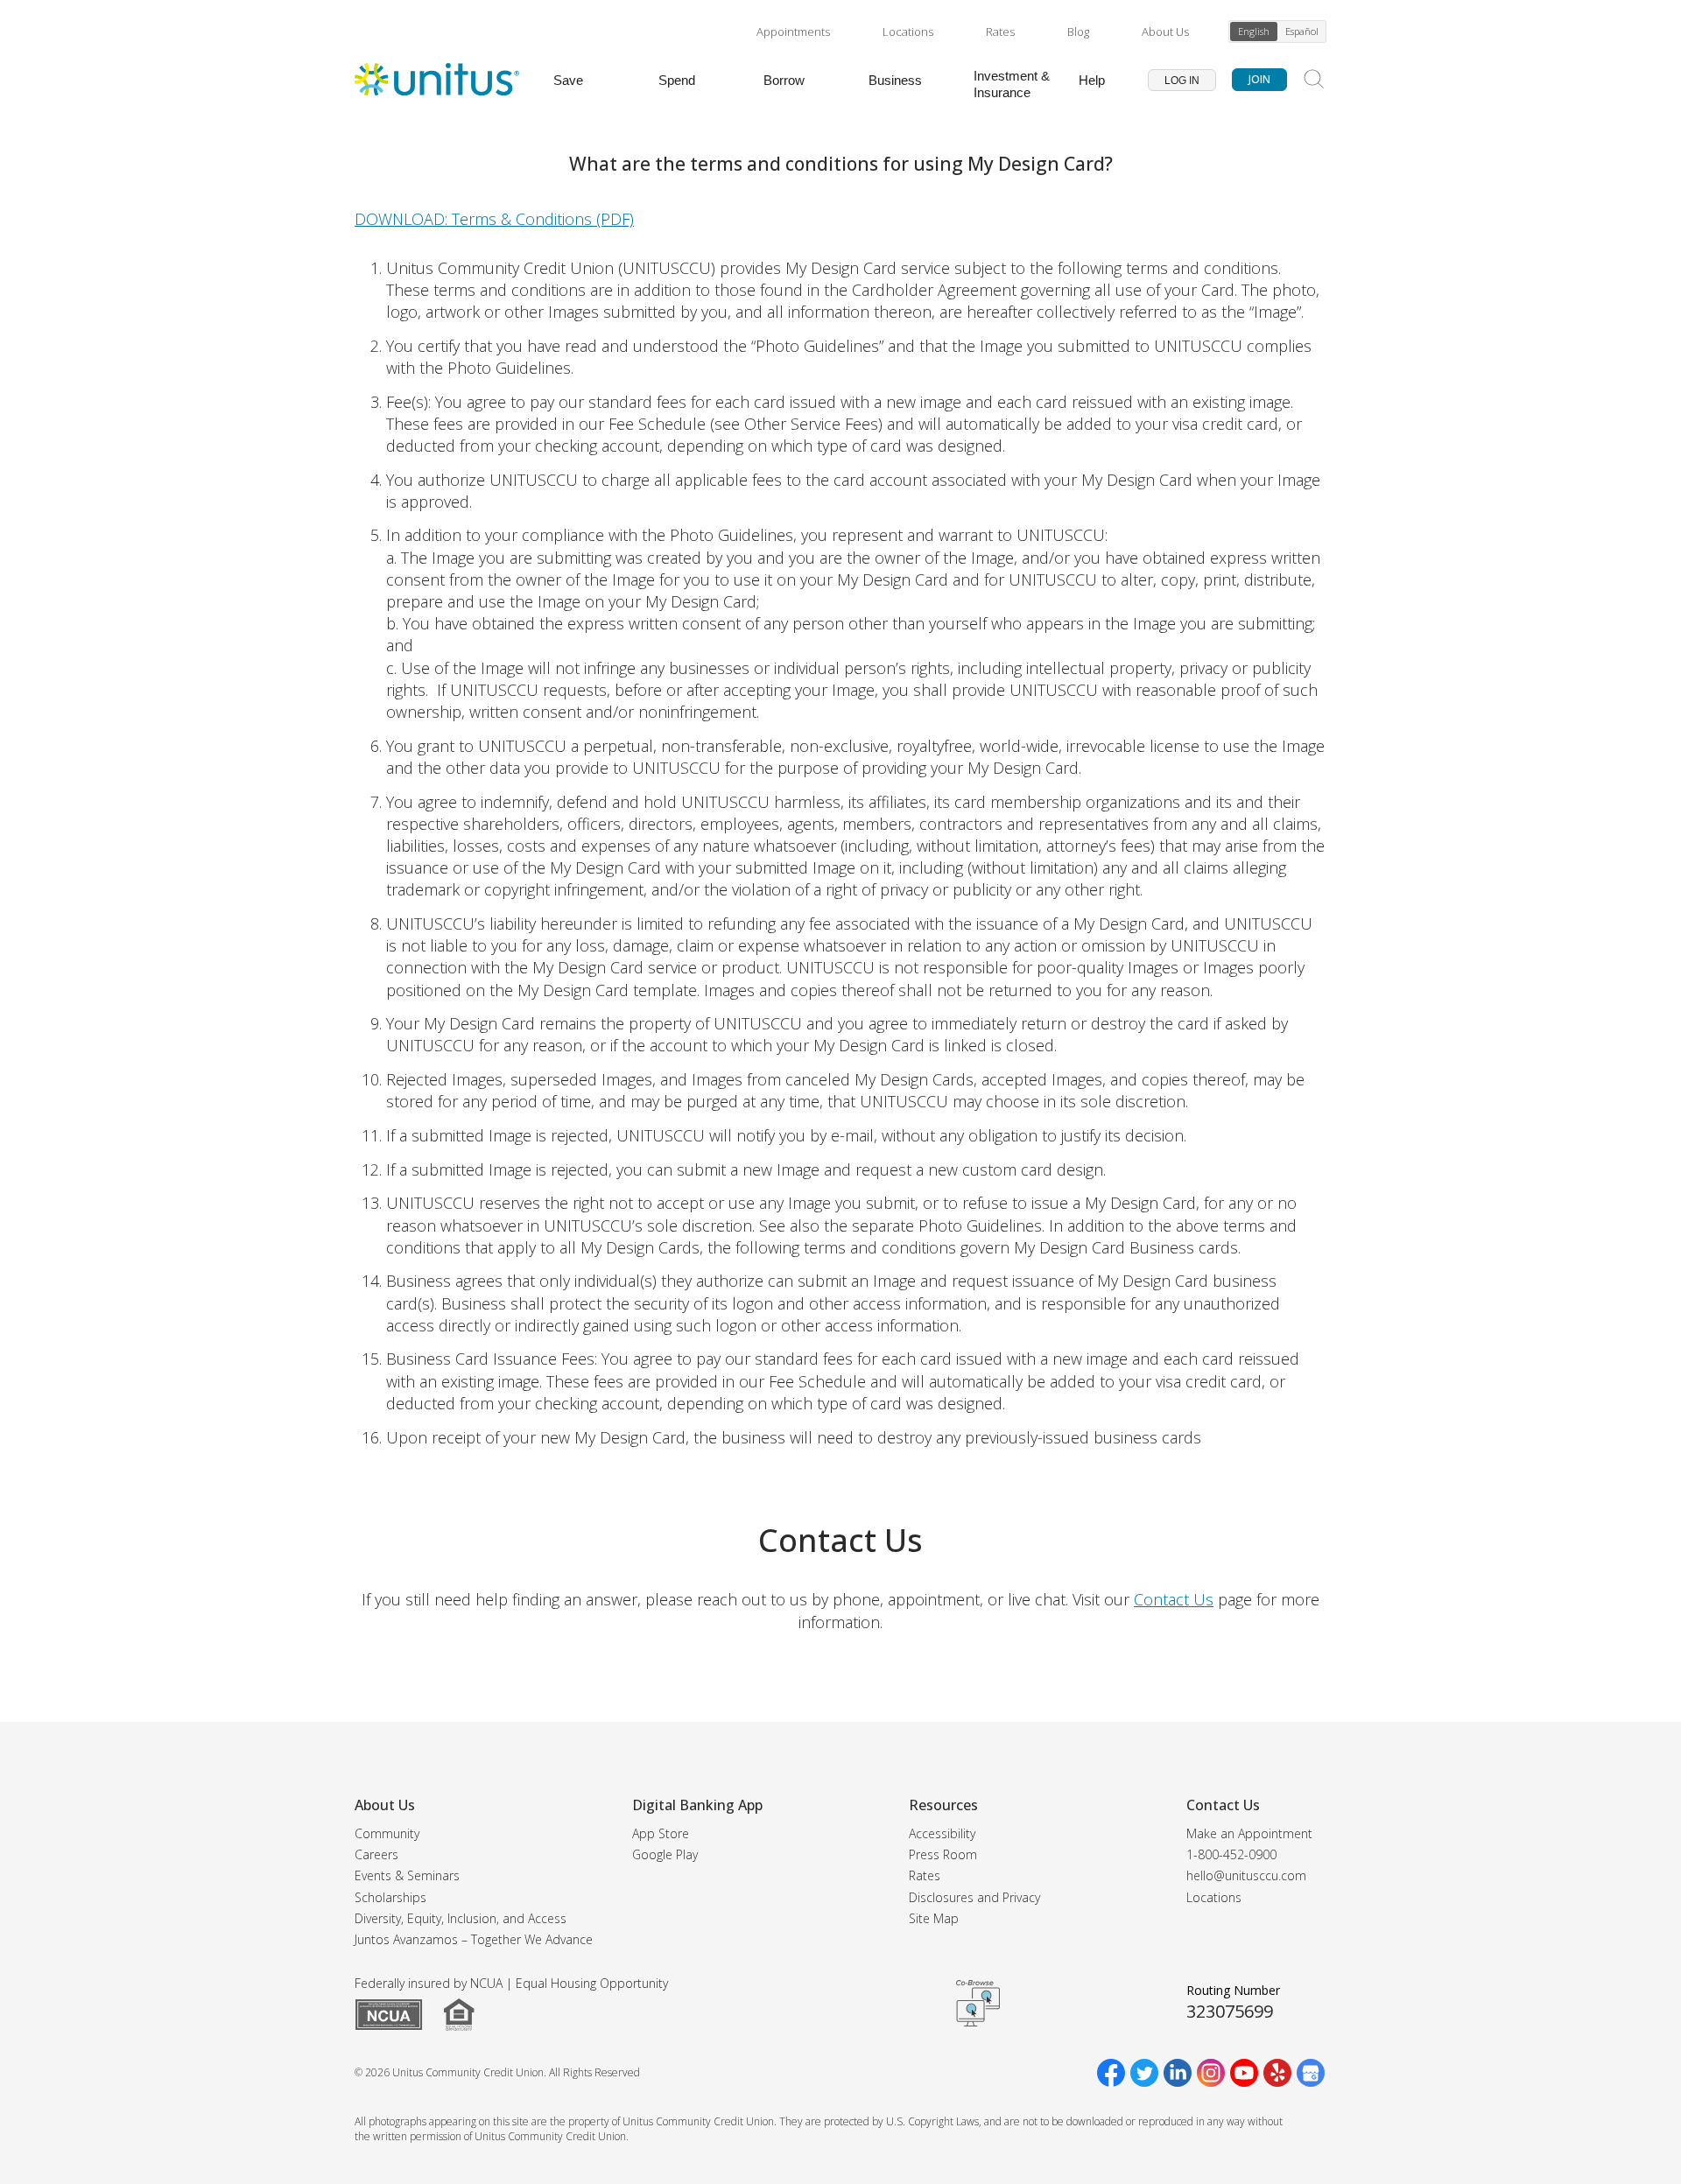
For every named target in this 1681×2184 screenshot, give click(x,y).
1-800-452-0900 (1231, 1854)
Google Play (665, 1854)
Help (1092, 80)
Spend (677, 80)
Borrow (784, 80)
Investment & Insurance (1012, 84)
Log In (1182, 81)
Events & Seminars (407, 1875)
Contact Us (1174, 1599)
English (1254, 31)
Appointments (793, 32)
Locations (908, 32)
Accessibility (942, 1833)
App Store (661, 1833)
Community (387, 1833)
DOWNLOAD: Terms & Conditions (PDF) (494, 219)
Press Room (943, 1854)
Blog (1078, 32)
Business (895, 80)
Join (1259, 79)
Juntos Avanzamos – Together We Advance (474, 1939)
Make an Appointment (1249, 1833)
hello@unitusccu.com (1246, 1875)
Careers (376, 1854)
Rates (1000, 32)
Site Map (934, 1918)
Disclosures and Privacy (974, 1897)
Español (1302, 31)
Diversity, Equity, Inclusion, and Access (461, 1918)
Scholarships (390, 1897)
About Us (1165, 32)
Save (568, 80)
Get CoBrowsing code (978, 2003)
